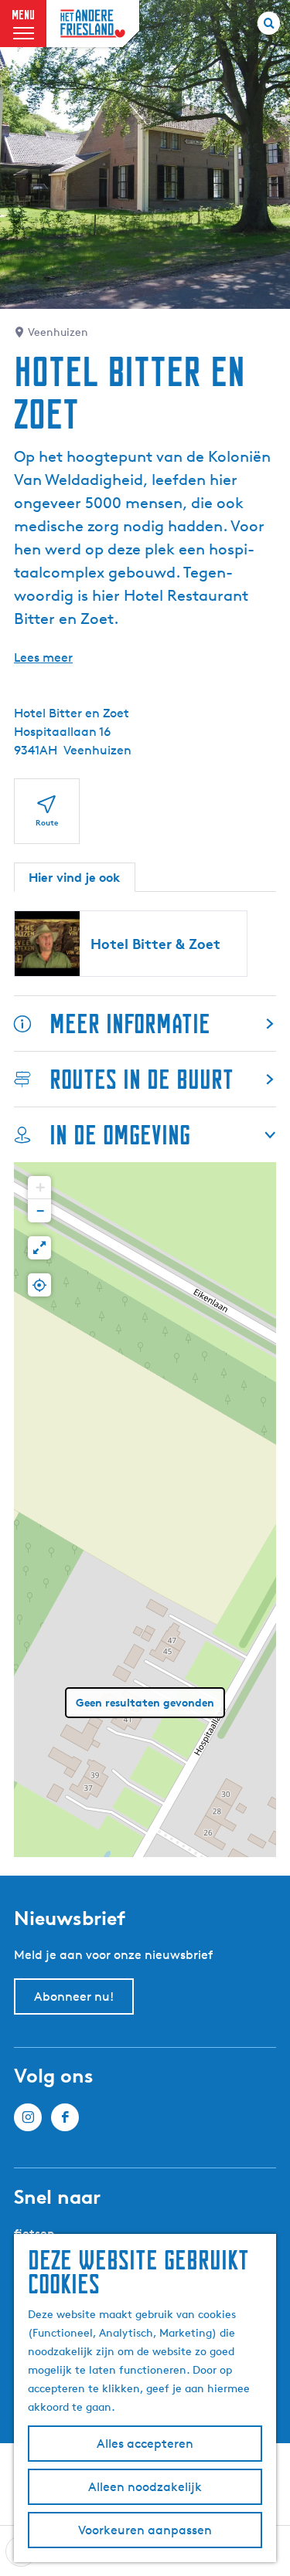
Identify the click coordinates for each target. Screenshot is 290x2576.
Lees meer (43, 658)
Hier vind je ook (75, 877)
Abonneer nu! (74, 1996)
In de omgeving (120, 1135)
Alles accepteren (145, 2444)
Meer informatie (130, 1024)
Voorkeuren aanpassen (145, 2530)
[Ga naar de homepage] (93, 24)
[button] (39, 1188)
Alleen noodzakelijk (145, 2487)
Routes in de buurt (142, 1079)
